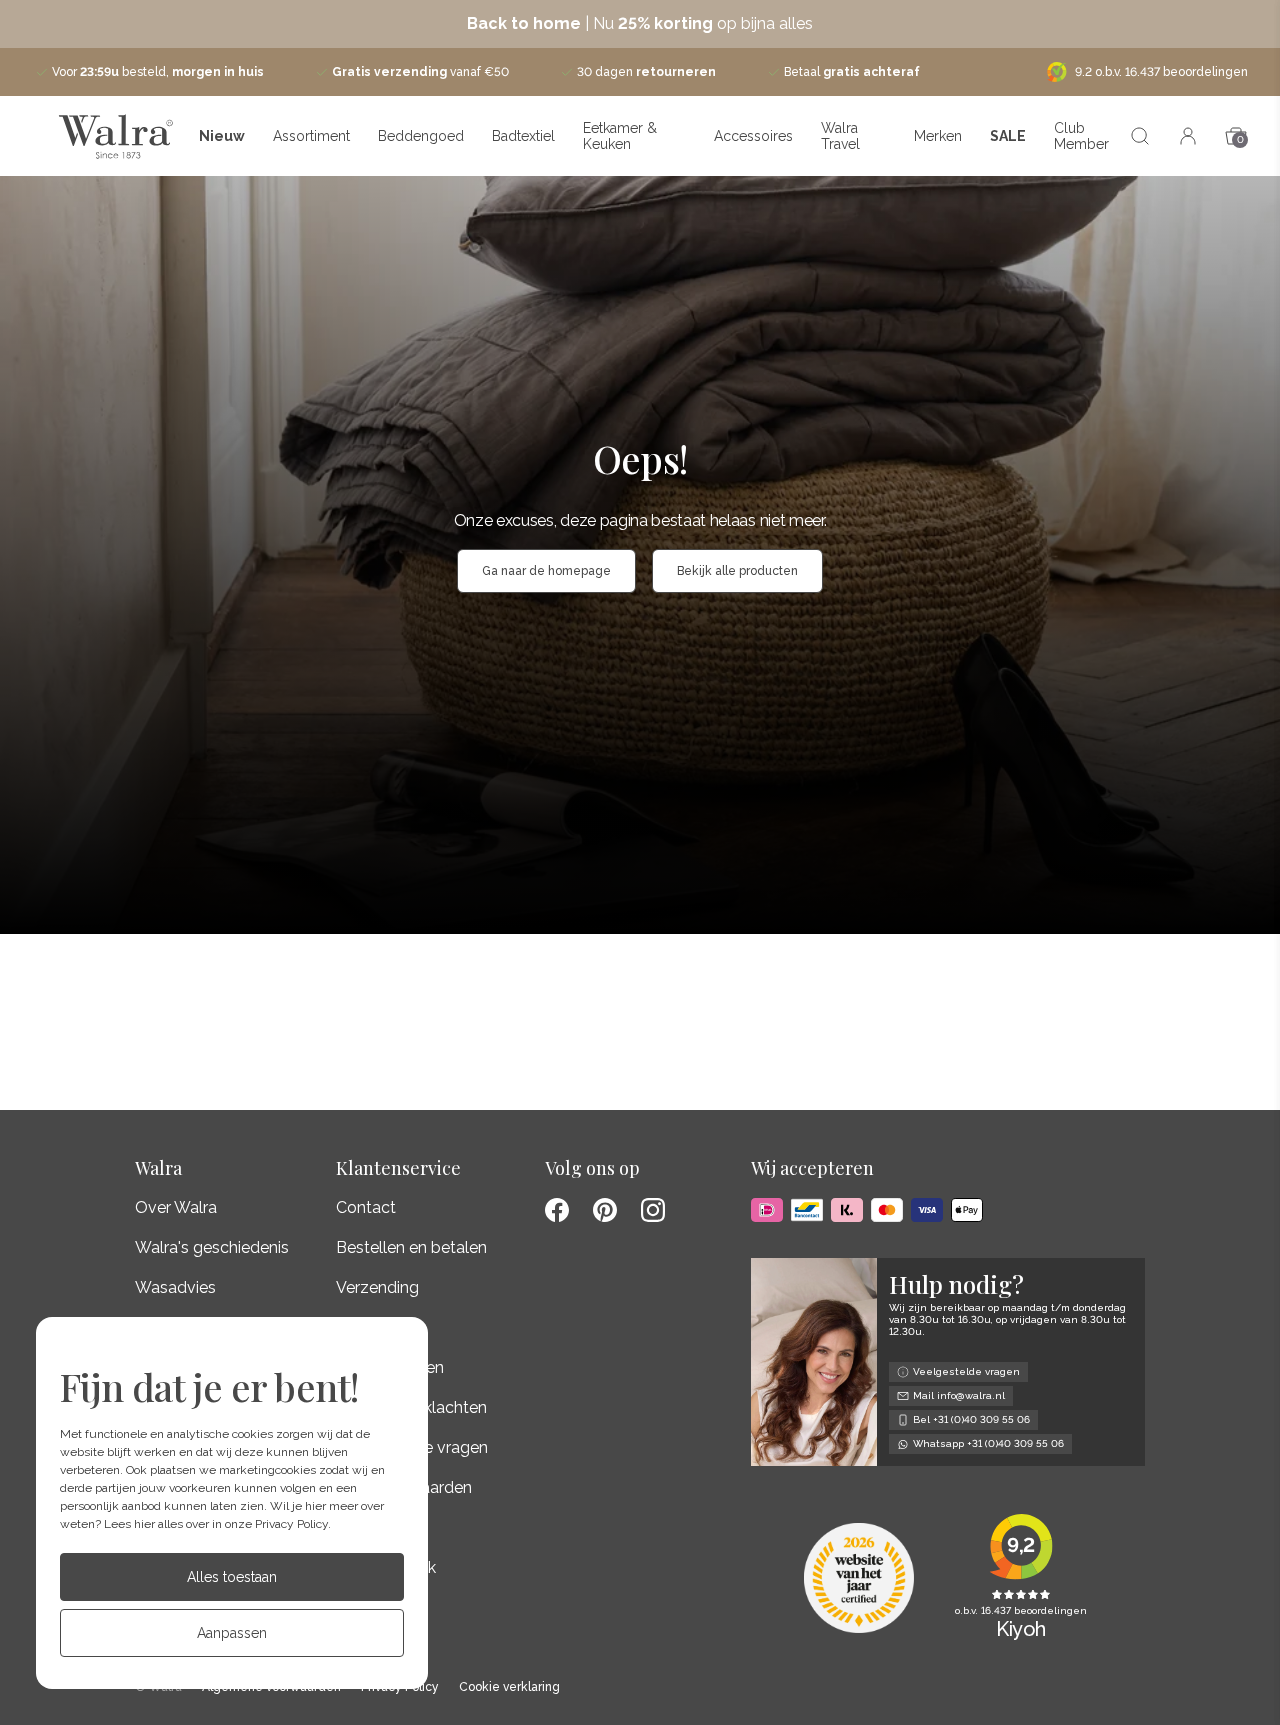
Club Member (1081, 136)
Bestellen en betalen (411, 1247)
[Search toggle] (1140, 136)
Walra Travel (840, 136)
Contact (366, 1207)
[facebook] (557, 1210)
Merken (938, 136)
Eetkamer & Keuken (620, 136)
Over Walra (176, 1207)
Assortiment (311, 136)
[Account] (1188, 136)
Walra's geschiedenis (212, 1247)
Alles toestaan (232, 1577)
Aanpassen (232, 1633)
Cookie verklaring (509, 1687)
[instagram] (653, 1210)
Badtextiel (523, 136)
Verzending (377, 1287)
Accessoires (753, 136)
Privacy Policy (291, 1524)
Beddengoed (421, 136)
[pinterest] (605, 1210)
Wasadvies (175, 1287)
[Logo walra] (115, 136)
